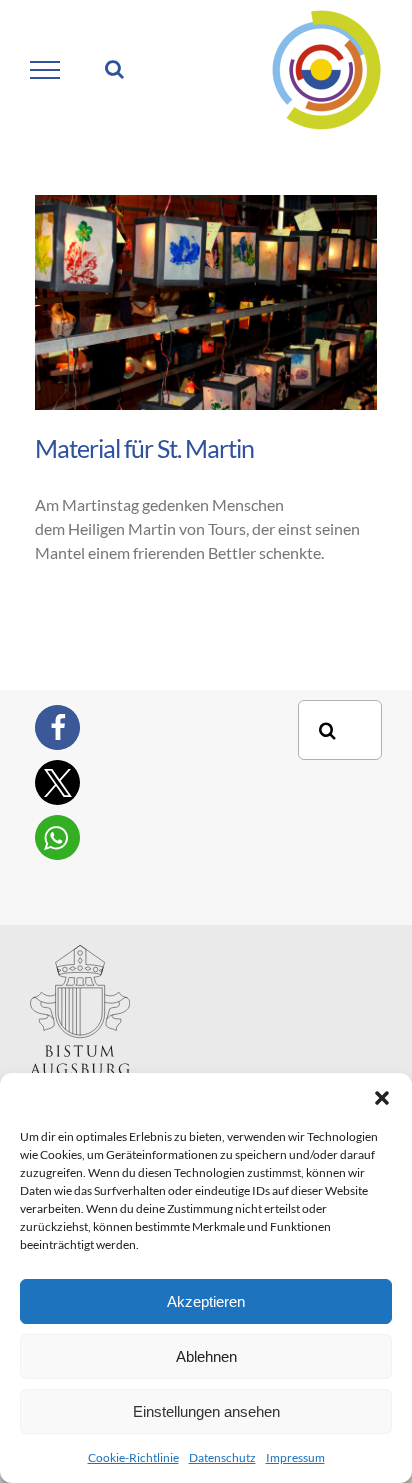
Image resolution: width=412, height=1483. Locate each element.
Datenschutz (222, 1457)
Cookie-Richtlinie (133, 1457)
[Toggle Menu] (45, 70)
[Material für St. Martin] (206, 302)
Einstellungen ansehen (206, 1411)
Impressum (295, 1457)
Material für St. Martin (144, 448)
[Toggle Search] (114, 69)
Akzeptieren (206, 1301)
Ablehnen (206, 1356)
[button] (382, 1098)
